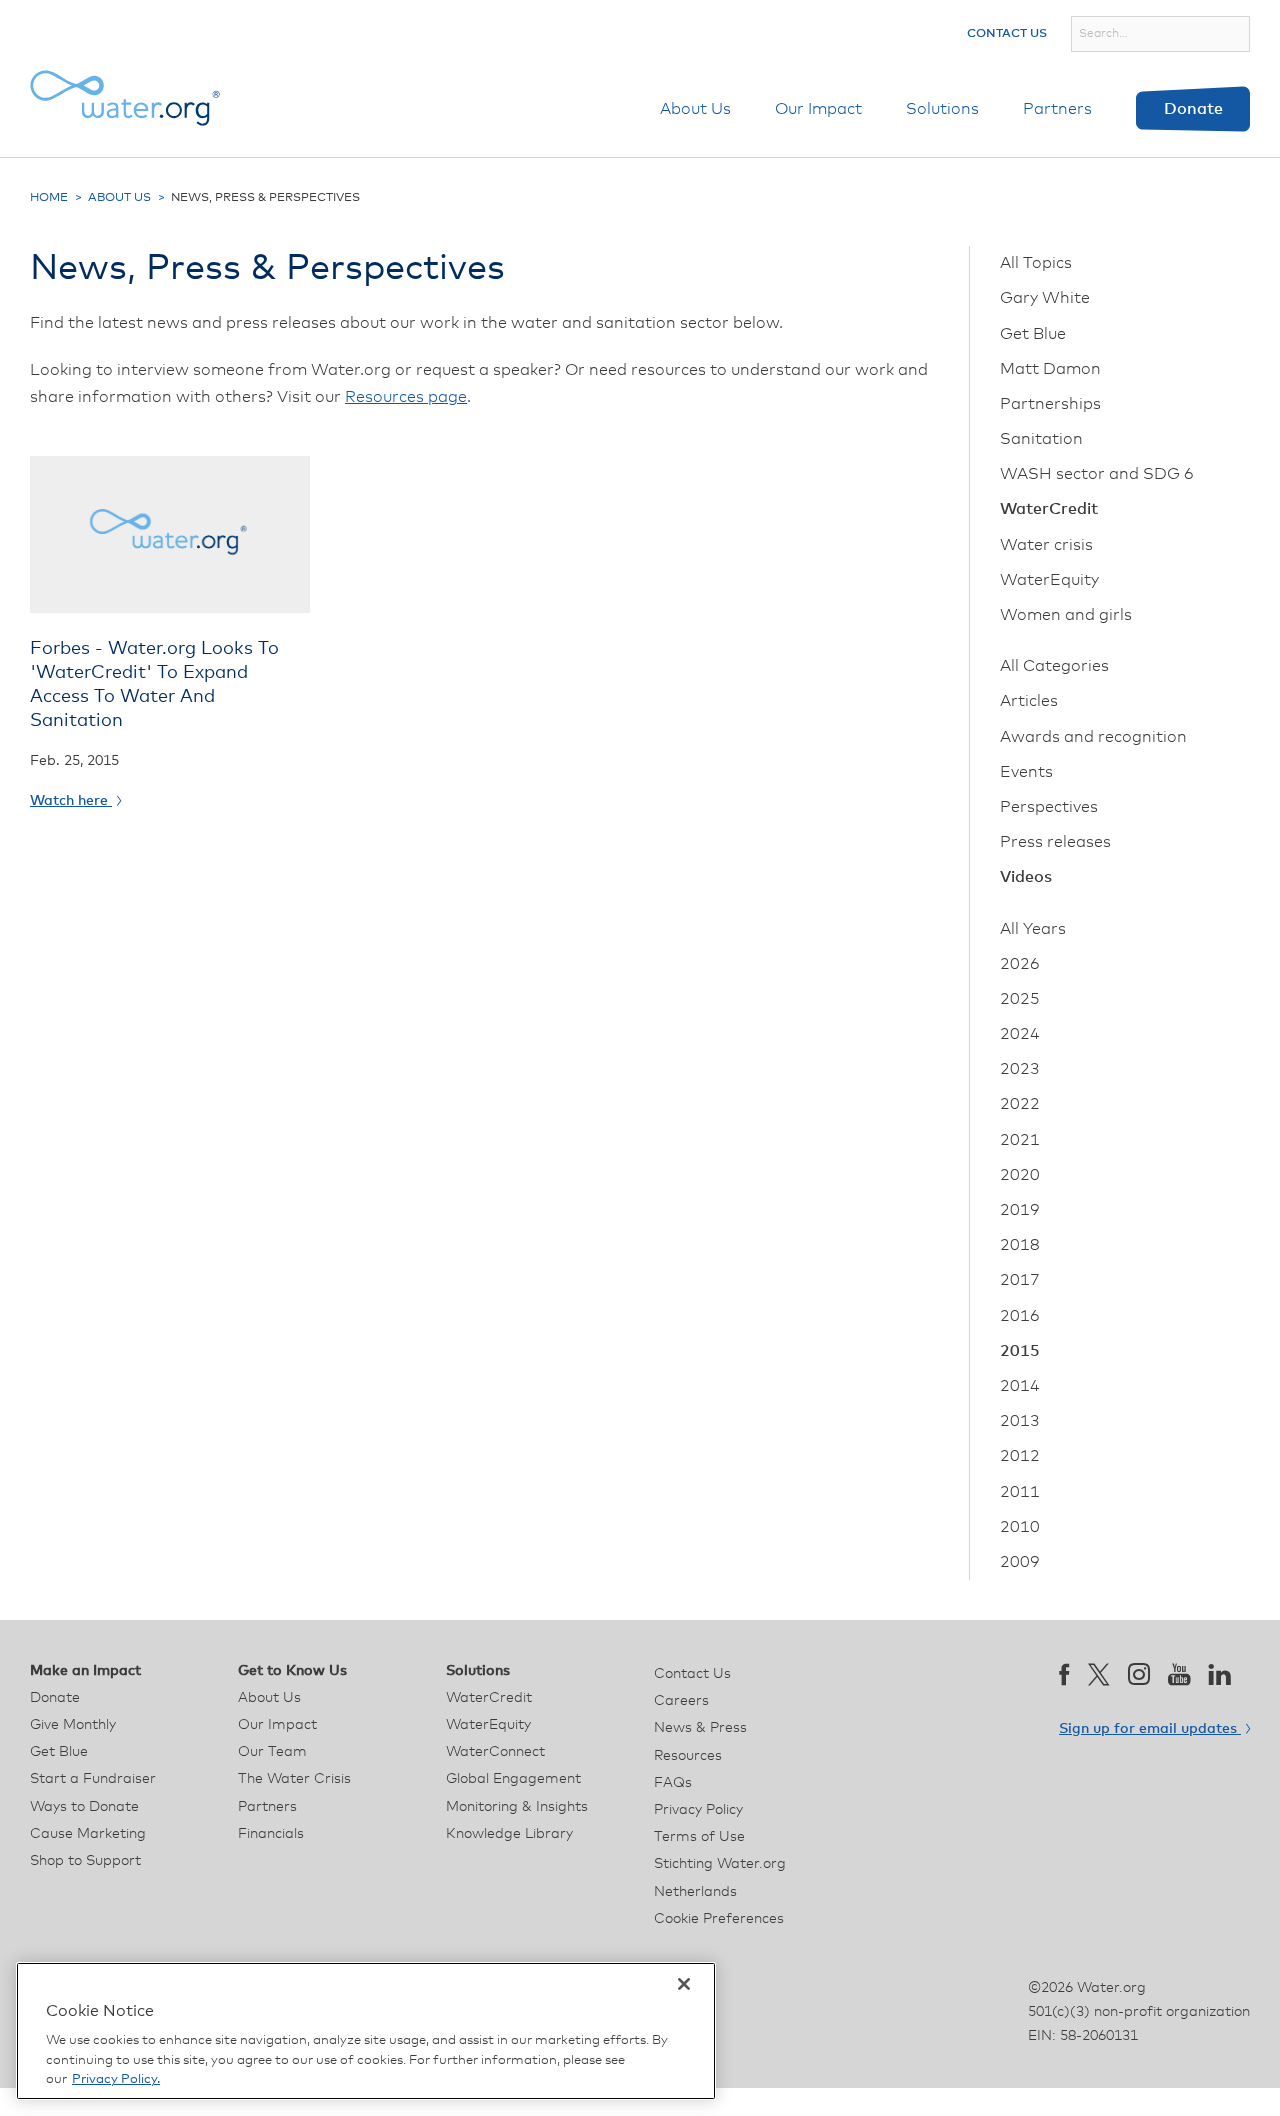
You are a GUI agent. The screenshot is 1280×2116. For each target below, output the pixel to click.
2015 (1020, 1351)
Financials (271, 1834)
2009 (1020, 1562)
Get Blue (1033, 334)
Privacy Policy (698, 1810)
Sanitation (1041, 439)
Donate (1193, 109)
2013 (1020, 1421)
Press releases (1055, 842)
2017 (1020, 1280)
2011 (1020, 1492)
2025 (1020, 999)
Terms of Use (699, 1837)
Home (49, 198)
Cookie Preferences (719, 1919)
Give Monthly (73, 1725)
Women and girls (1066, 615)
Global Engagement (513, 1779)
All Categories (1054, 666)
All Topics (1036, 263)
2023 (1020, 1069)
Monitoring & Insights (517, 1807)
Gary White (1045, 298)
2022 (1020, 1104)
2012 (1020, 1456)
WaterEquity (1049, 580)
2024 (1020, 1034)
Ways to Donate (84, 1807)
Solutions (942, 109)
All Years (1033, 929)
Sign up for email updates (1150, 1729)
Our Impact (818, 109)
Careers (681, 1701)
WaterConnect (495, 1752)
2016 (1020, 1316)
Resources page (406, 397)
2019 (1020, 1210)
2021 (1020, 1140)
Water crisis (1046, 545)
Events (1026, 772)
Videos (1026, 877)
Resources (688, 1756)
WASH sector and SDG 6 (1097, 474)
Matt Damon (1050, 369)
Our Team (272, 1752)
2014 (1020, 1386)
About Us (695, 109)
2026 (1020, 964)
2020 (1020, 1175)
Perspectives (1049, 807)
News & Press (700, 1728)
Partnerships (1050, 404)
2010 (1020, 1527)
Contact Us (1007, 34)
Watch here (71, 801)
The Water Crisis (294, 1779)
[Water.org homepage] (125, 98)
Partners (1057, 109)
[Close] (684, 1984)
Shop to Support (85, 1861)
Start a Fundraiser (93, 1779)
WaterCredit (1049, 509)
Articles (1029, 701)
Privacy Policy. (116, 2079)
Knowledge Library (509, 1834)
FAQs (673, 1783)
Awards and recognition (1093, 737)
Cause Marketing (88, 1834)
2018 (1020, 1245)
